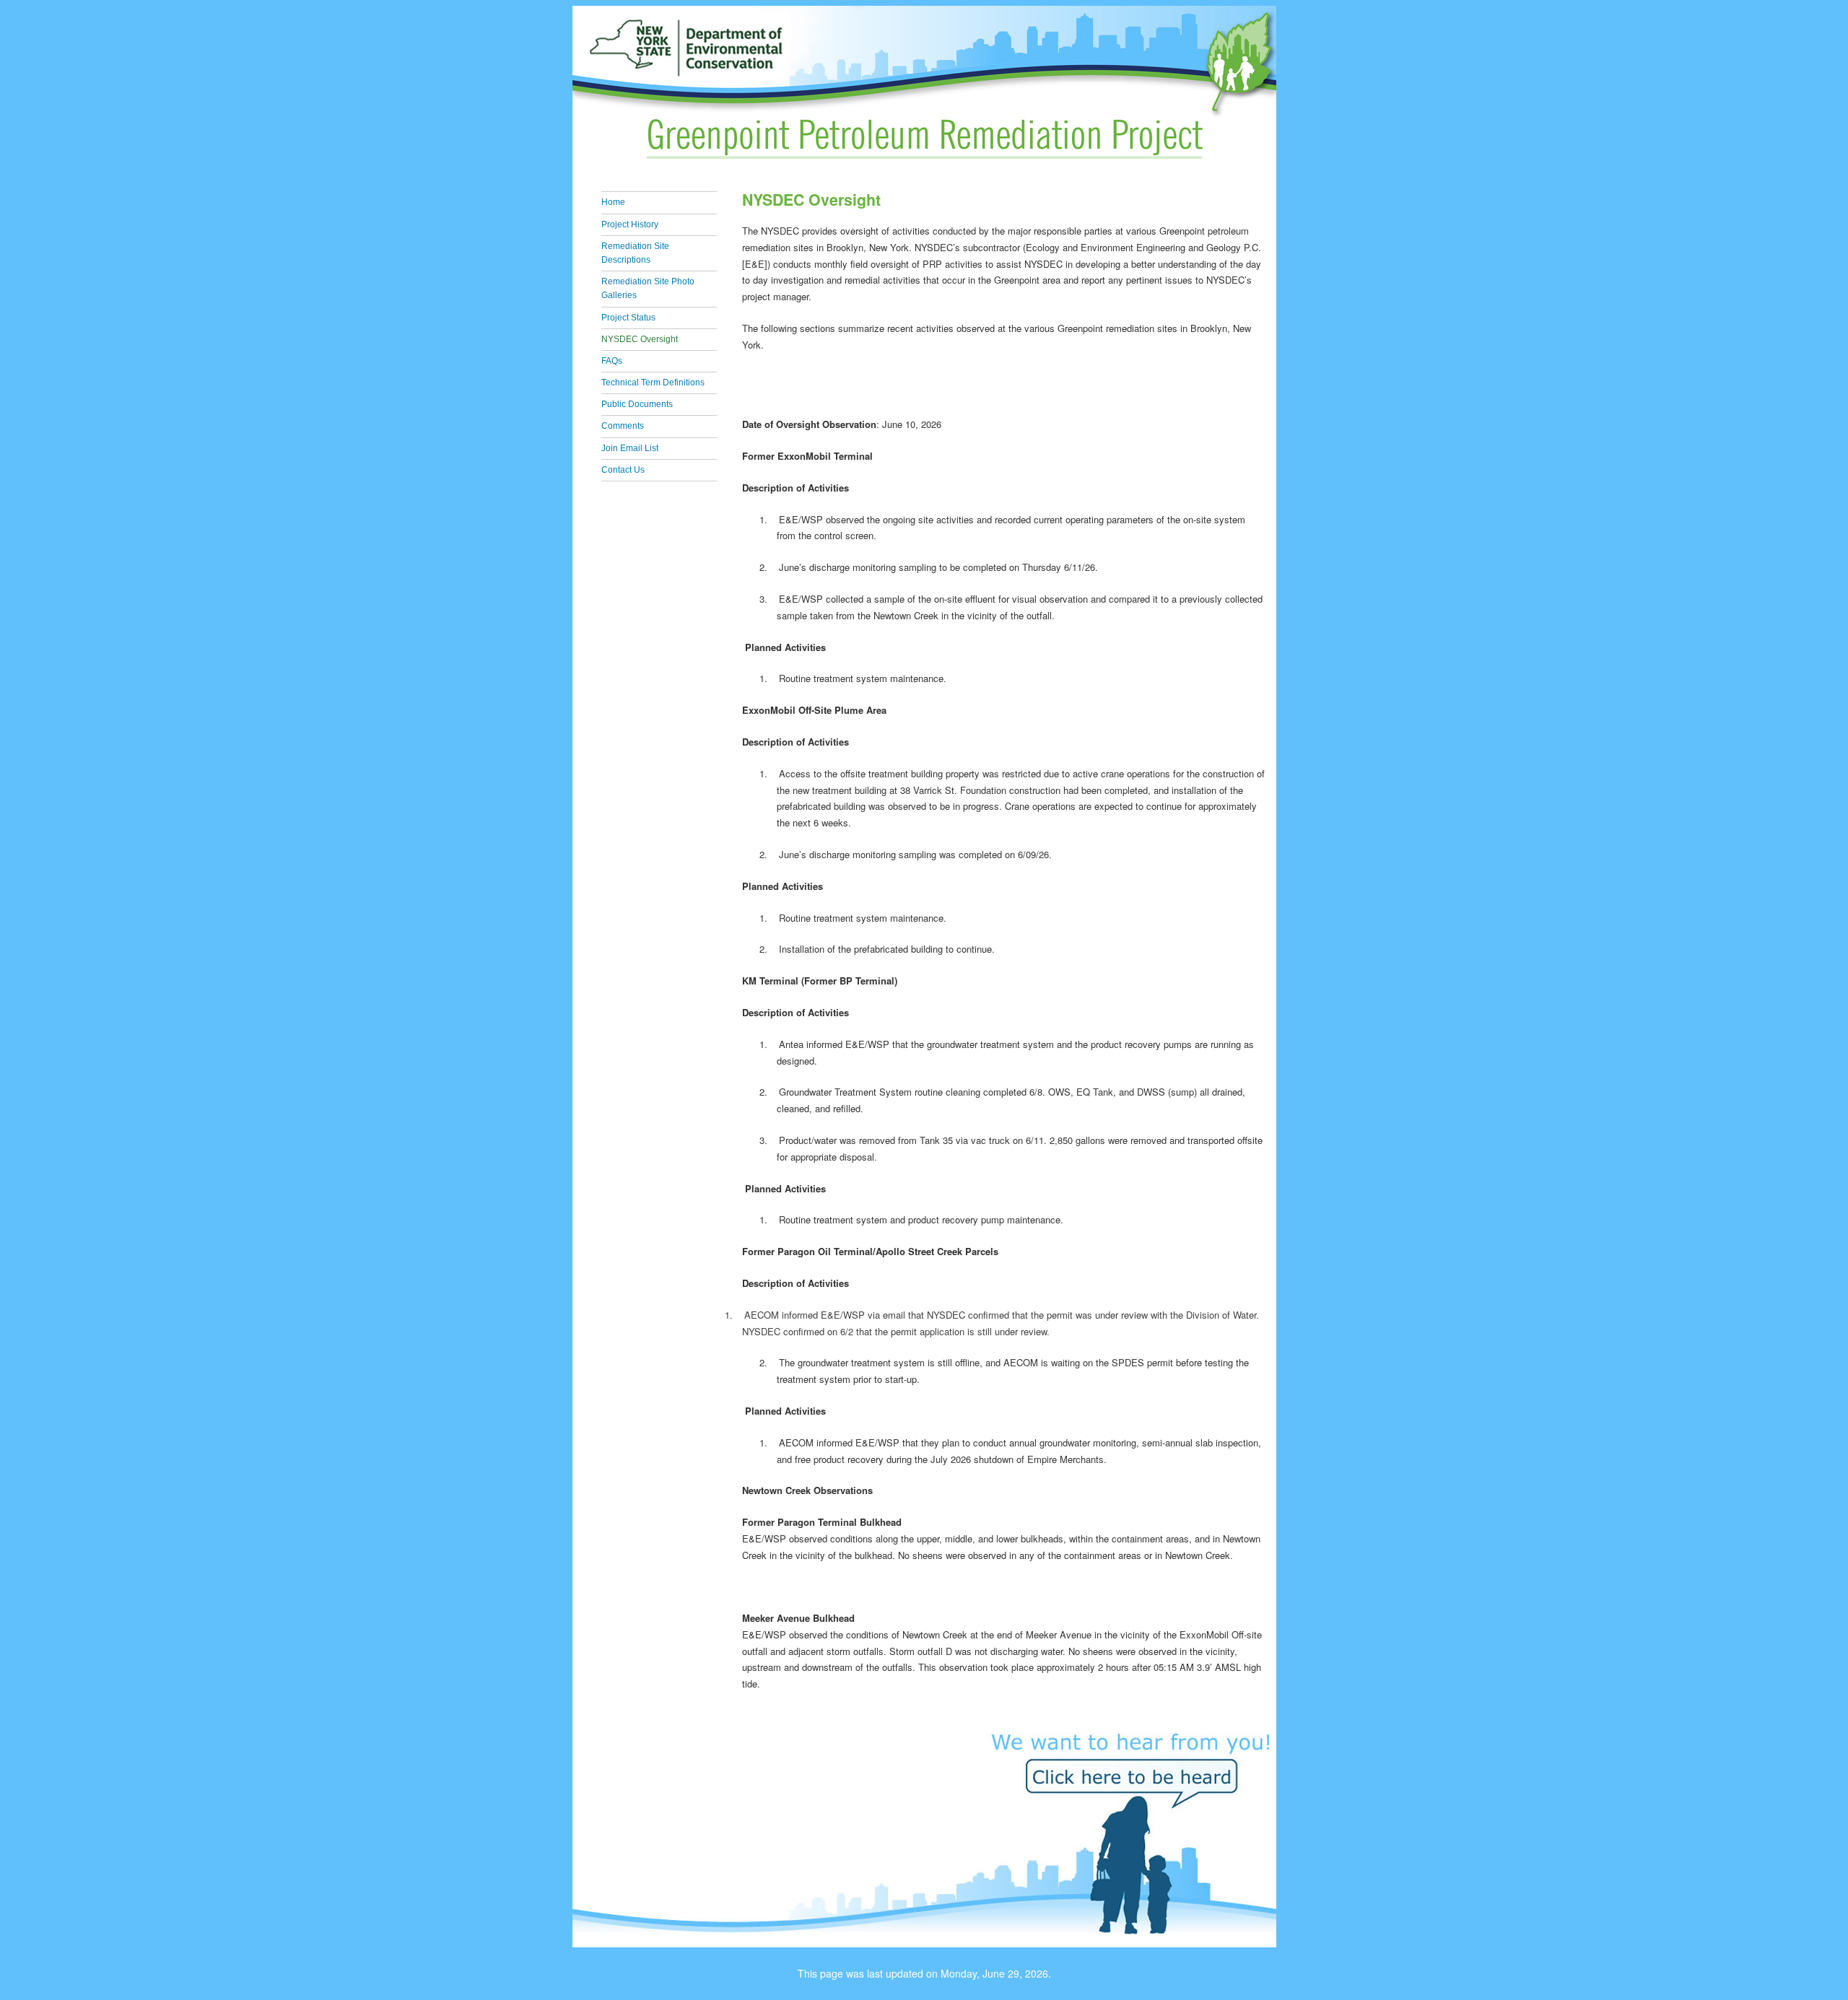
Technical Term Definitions (653, 383)
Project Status (628, 318)
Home (613, 202)
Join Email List (630, 448)
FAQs (612, 361)
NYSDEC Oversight (640, 339)
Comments (623, 426)
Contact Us (623, 470)
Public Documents (637, 404)
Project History (630, 224)
